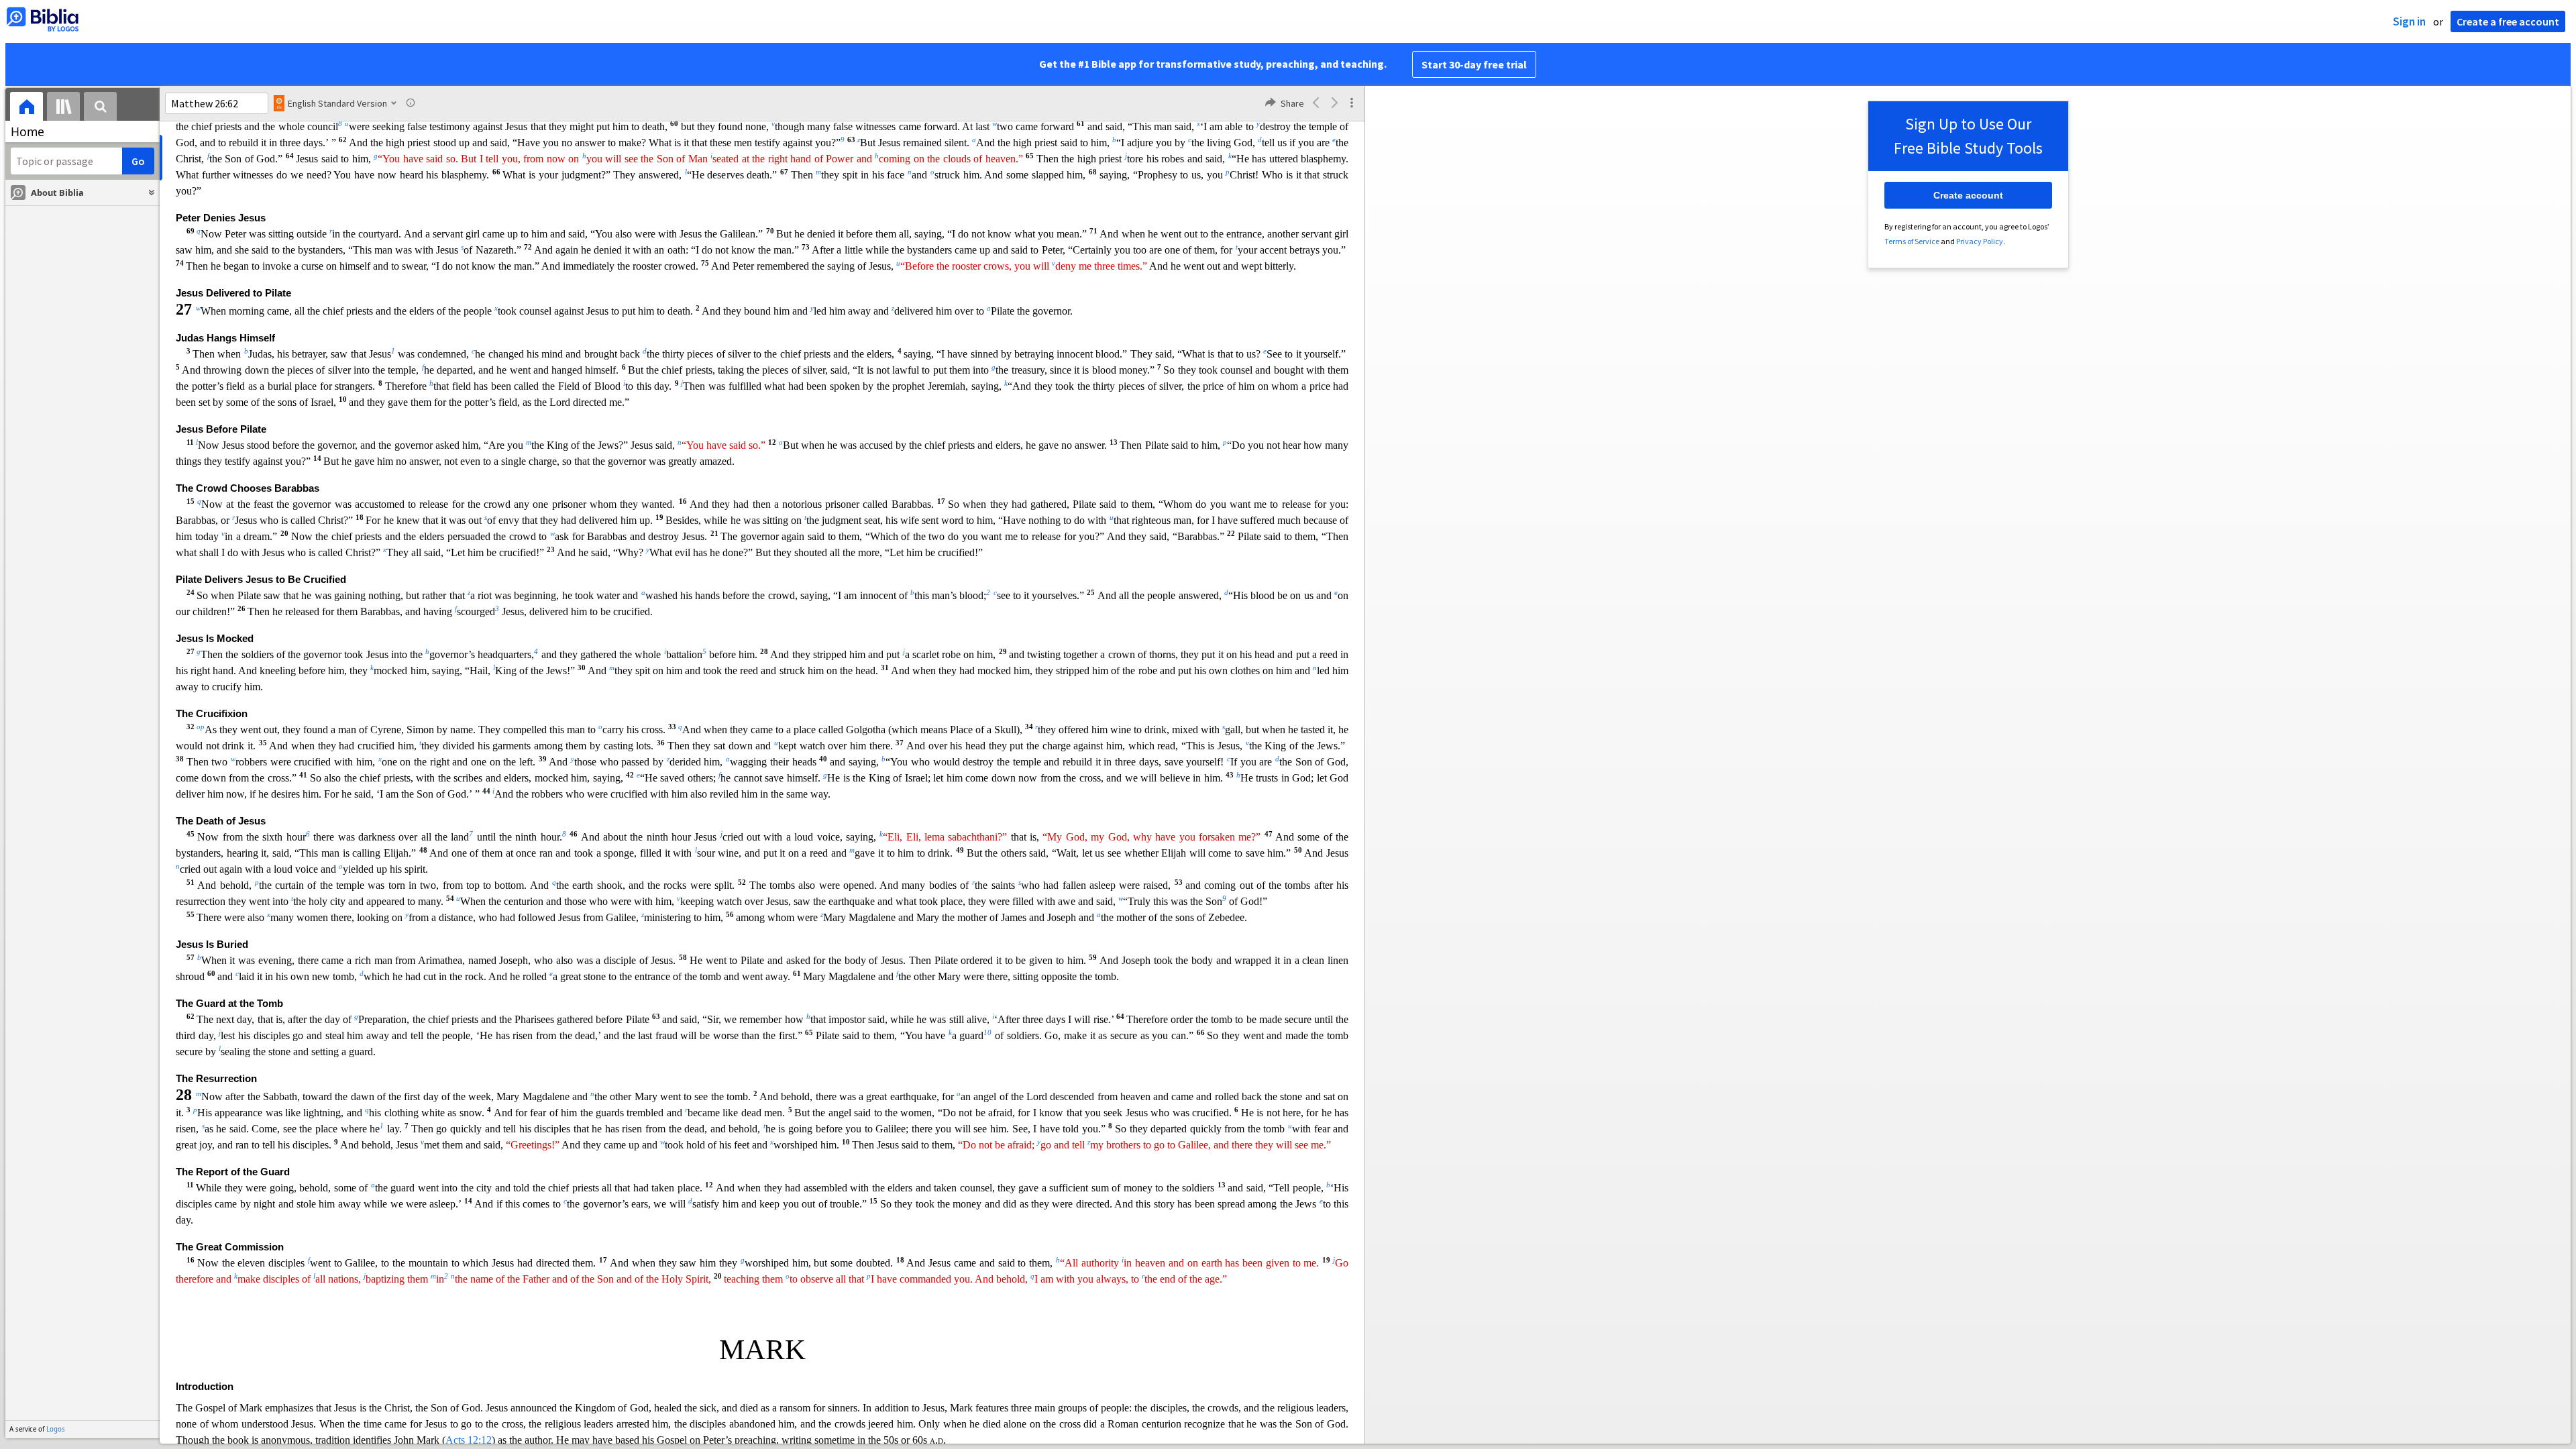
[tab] (26, 108)
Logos (56, 1429)
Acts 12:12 (469, 1440)
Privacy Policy (1980, 241)
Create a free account (2508, 21)
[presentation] (26, 108)
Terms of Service (1912, 241)
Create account (1968, 195)
